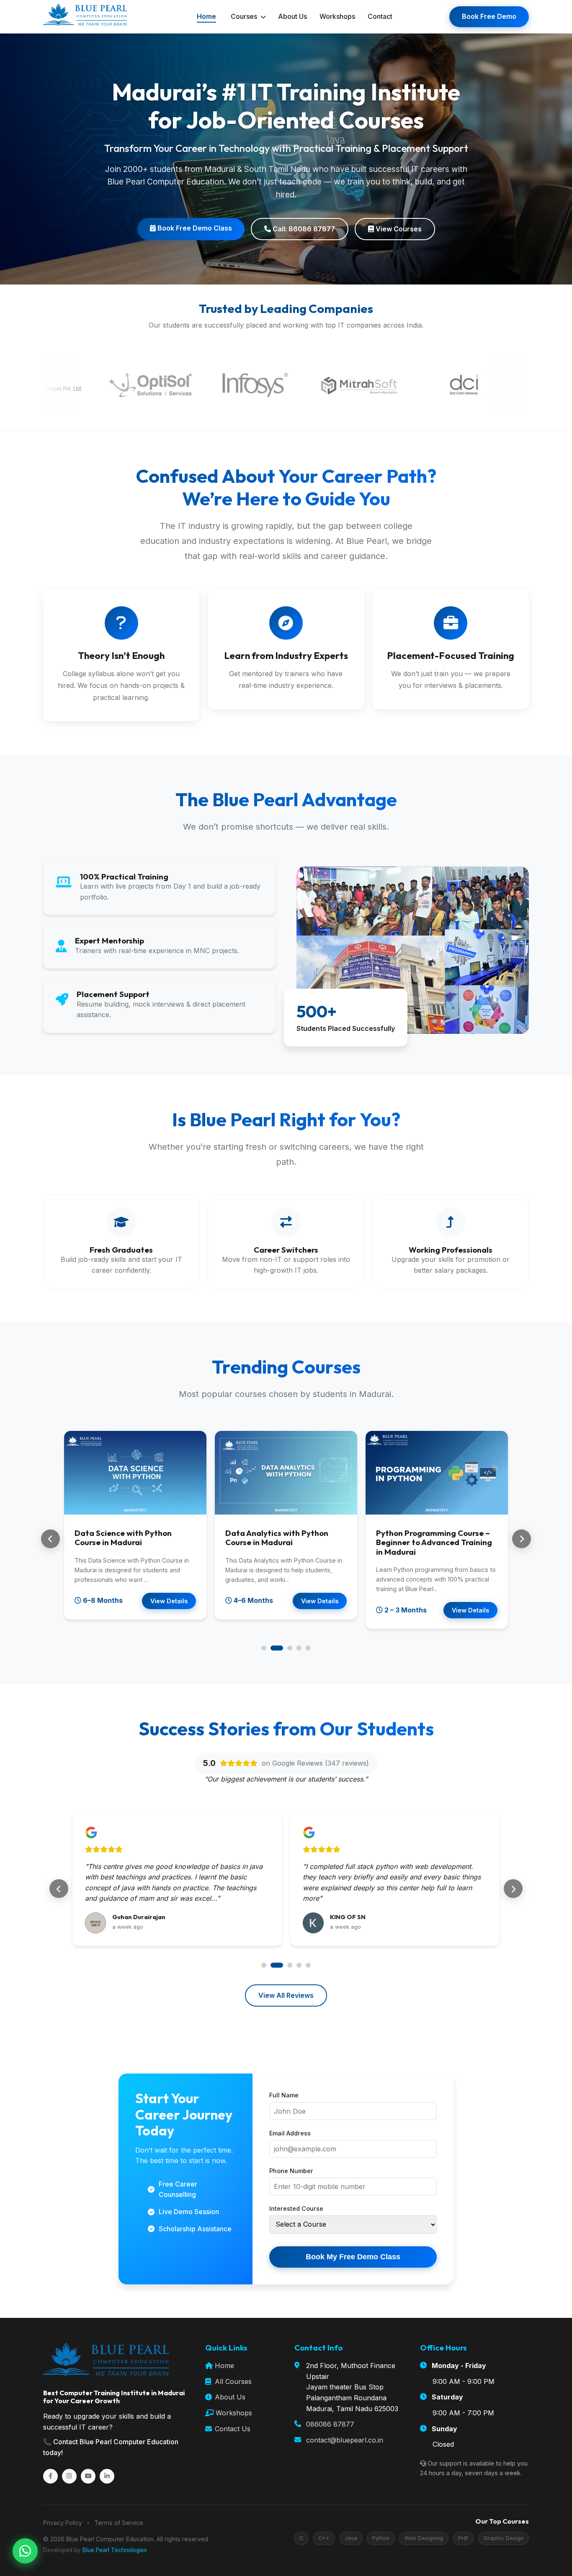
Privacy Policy (63, 2523)
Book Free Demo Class (194, 228)
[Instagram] (69, 2476)
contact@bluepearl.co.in (345, 2440)
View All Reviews (286, 1995)
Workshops (337, 16)
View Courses (398, 229)
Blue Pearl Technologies (115, 2550)
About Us (292, 16)
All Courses (232, 2381)
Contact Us (232, 2429)
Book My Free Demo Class (353, 2257)
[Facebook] (50, 2476)
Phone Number (291, 2171)
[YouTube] (88, 2476)
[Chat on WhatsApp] (25, 2551)
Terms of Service (119, 2523)
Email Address (290, 2133)
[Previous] (50, 1539)
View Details (169, 1601)
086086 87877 (330, 2424)
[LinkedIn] (107, 2476)
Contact (380, 16)
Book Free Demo (489, 16)
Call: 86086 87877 (303, 229)
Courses (245, 16)
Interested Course (296, 2208)
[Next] (522, 1539)
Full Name (284, 2095)
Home (206, 16)
